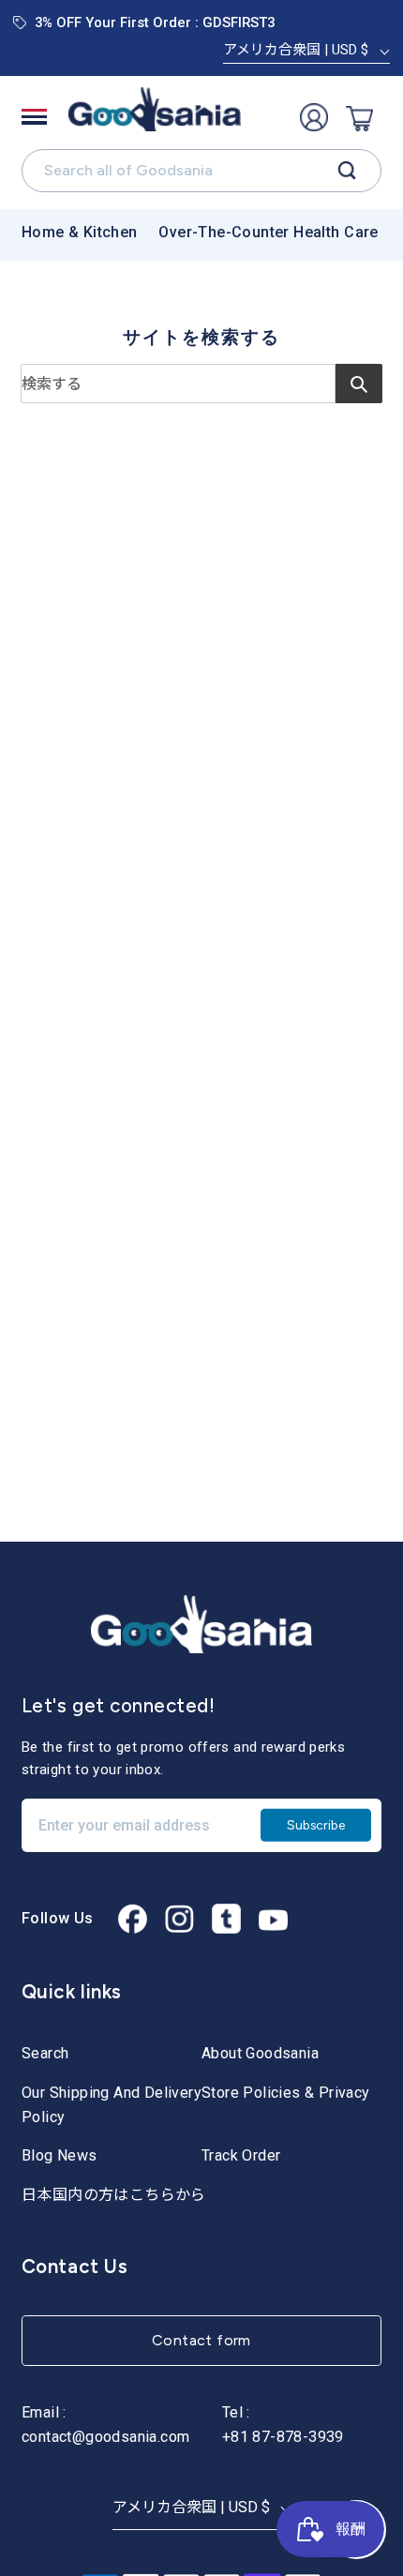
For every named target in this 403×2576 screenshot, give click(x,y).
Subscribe (316, 1825)
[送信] (359, 384)
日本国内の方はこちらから (114, 2195)
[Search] (347, 171)
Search (45, 2053)
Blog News (60, 2155)
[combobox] (178, 384)
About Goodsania (260, 2053)
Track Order (241, 2155)
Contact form (201, 2340)
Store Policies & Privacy (286, 2093)
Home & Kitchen (80, 232)
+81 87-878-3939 (283, 2437)
